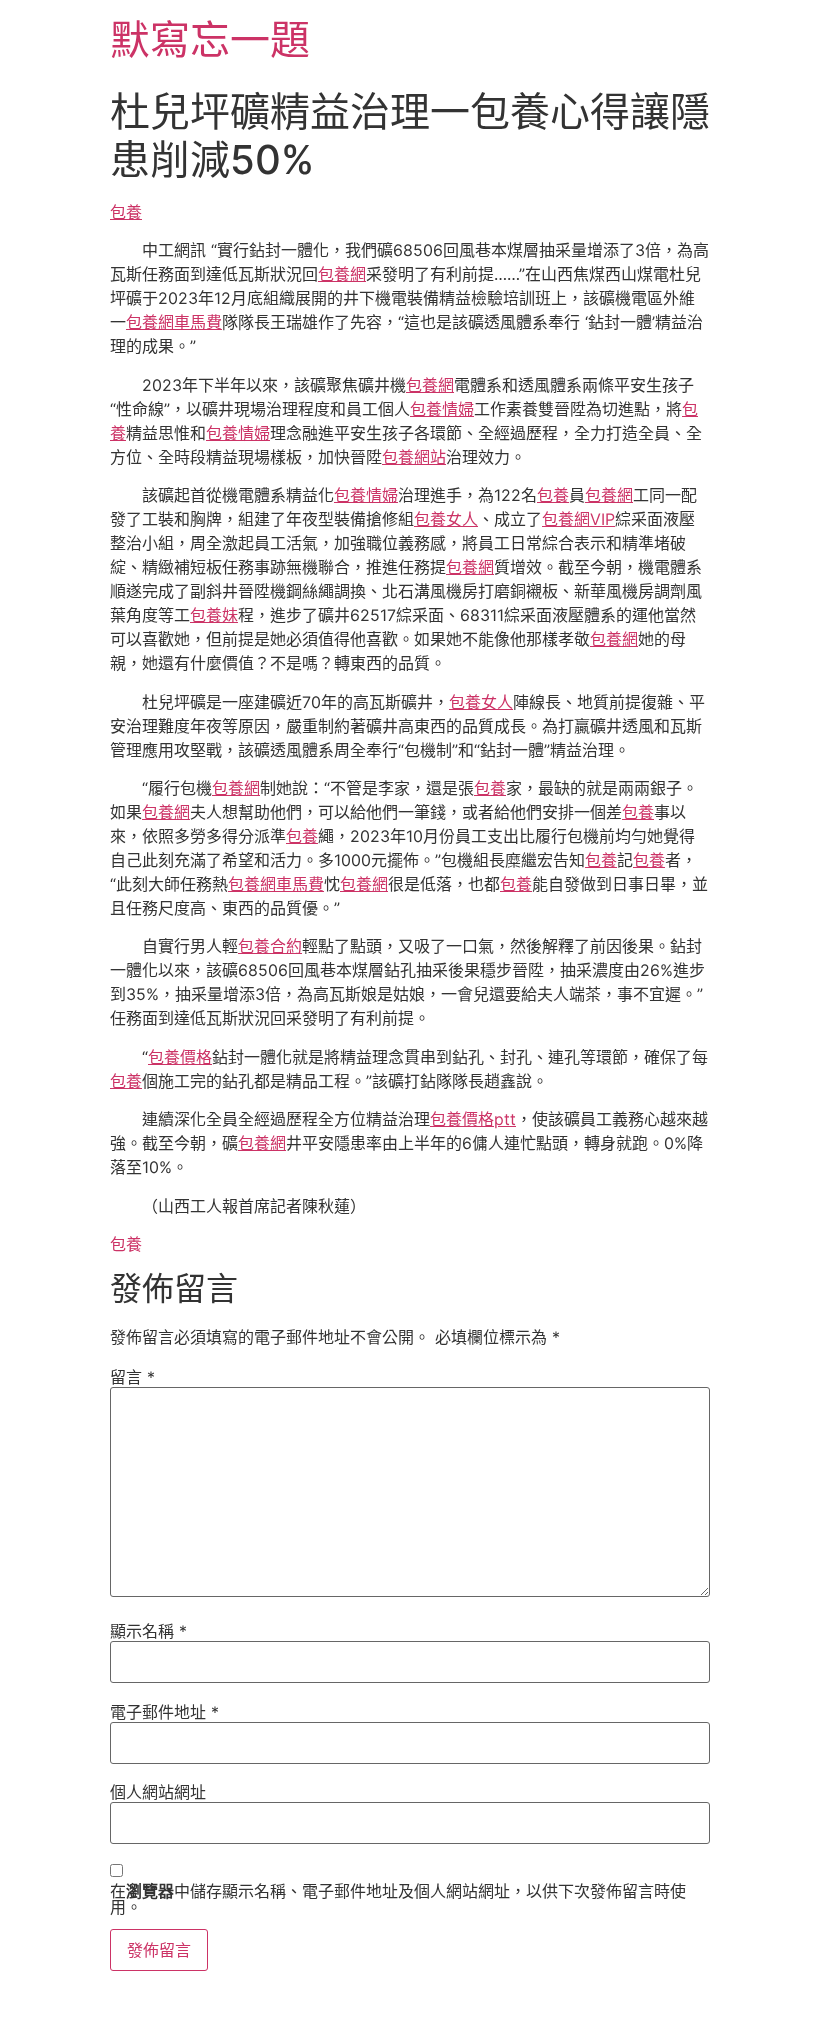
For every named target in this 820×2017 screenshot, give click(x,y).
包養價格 (180, 1057)
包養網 (342, 274)
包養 (126, 212)
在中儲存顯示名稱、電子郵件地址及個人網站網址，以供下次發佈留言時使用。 (398, 1899)
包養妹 (214, 615)
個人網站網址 (158, 1792)
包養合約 (270, 946)
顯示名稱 (148, 1631)
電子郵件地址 (164, 1712)
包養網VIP (578, 519)
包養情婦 (442, 409)
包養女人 (446, 519)
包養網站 (414, 457)
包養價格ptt (473, 1119)
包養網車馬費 (174, 322)
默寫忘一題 (210, 39)
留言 (132, 1377)
